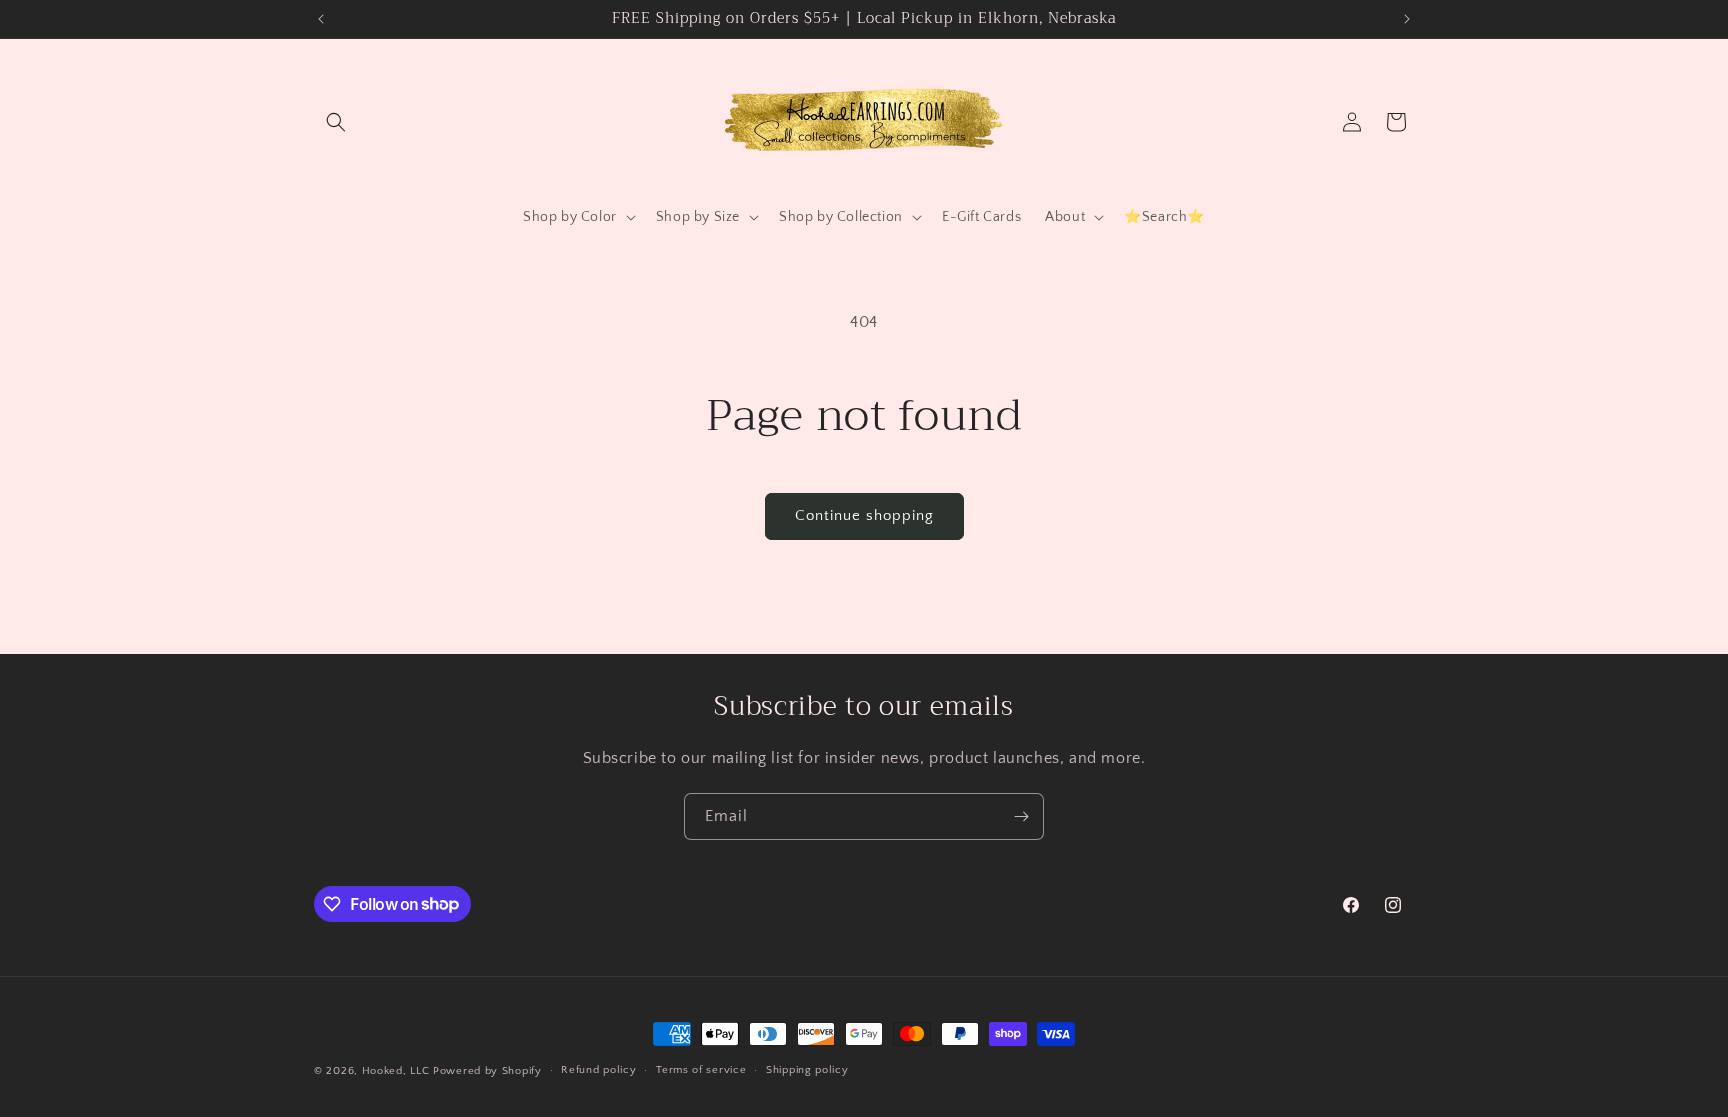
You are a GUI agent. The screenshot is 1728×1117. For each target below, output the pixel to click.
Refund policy (598, 1070)
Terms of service (701, 1070)
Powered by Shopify (487, 1071)
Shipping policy (807, 1070)
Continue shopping (864, 515)
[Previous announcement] (321, 19)
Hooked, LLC (396, 1071)
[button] (336, 122)
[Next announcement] (1407, 19)
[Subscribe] (1021, 816)
